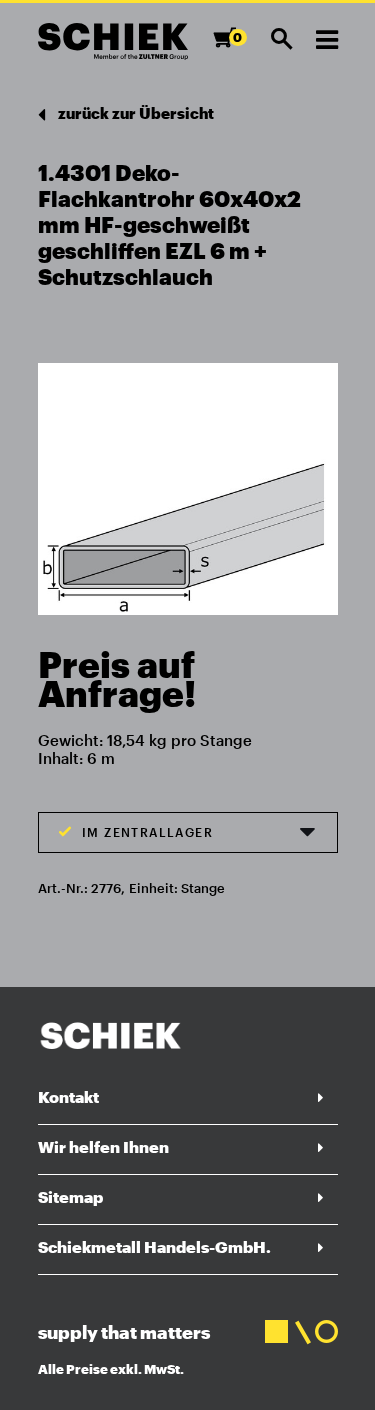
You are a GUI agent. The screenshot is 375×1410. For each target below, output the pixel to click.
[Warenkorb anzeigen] (230, 46)
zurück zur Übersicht (134, 113)
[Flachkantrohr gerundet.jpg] (188, 482)
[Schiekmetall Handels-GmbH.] (113, 41)
